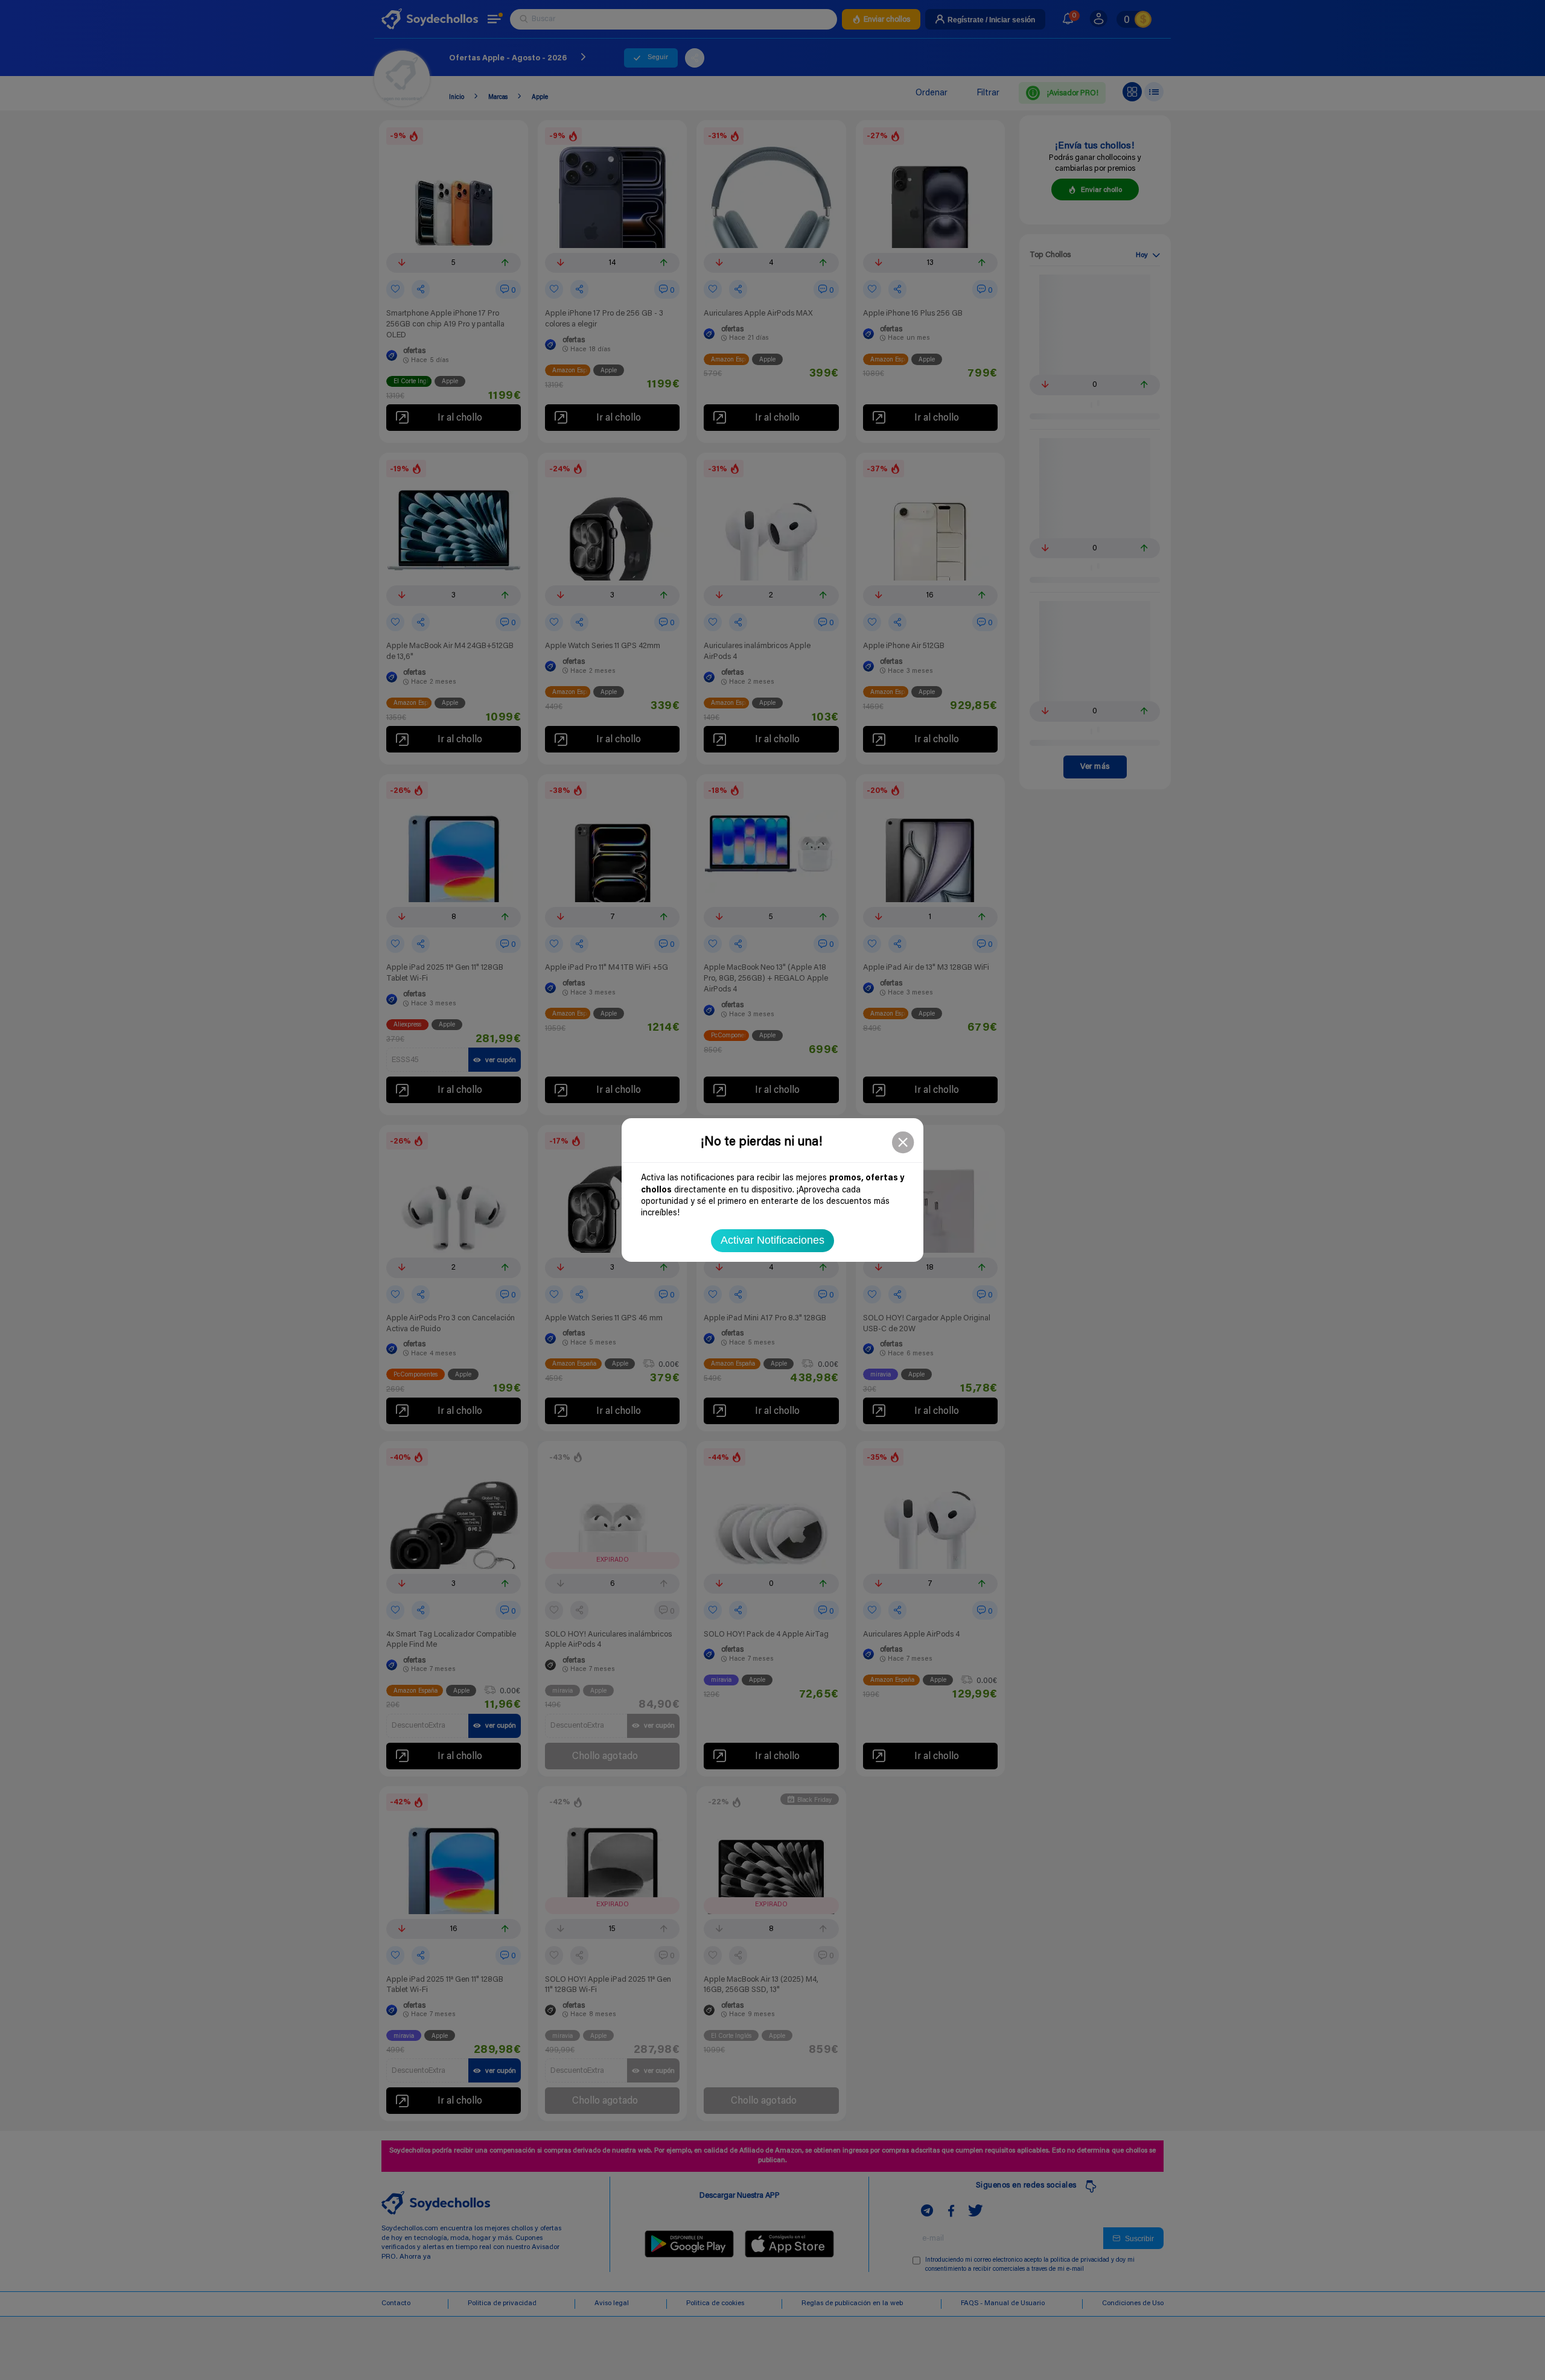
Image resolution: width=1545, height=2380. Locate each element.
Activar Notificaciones (772, 1240)
